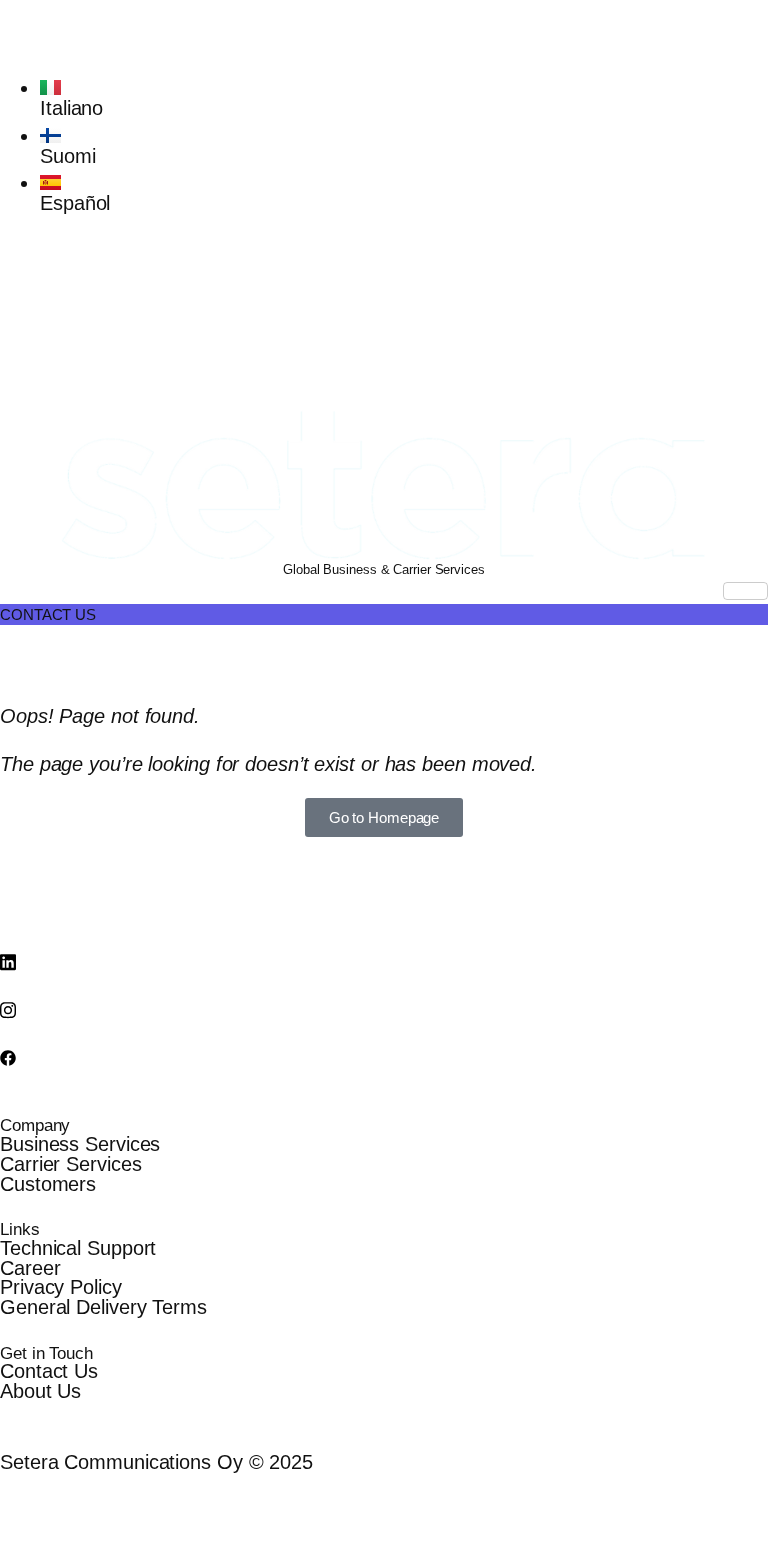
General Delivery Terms (103, 1307)
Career (30, 1268)
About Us (40, 1391)
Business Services (80, 1144)
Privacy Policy (61, 1287)
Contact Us (49, 1371)
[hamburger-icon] (745, 591)
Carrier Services (70, 1164)
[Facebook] (384, 347)
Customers (48, 1184)
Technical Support (78, 1248)
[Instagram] (384, 299)
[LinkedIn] (384, 252)
